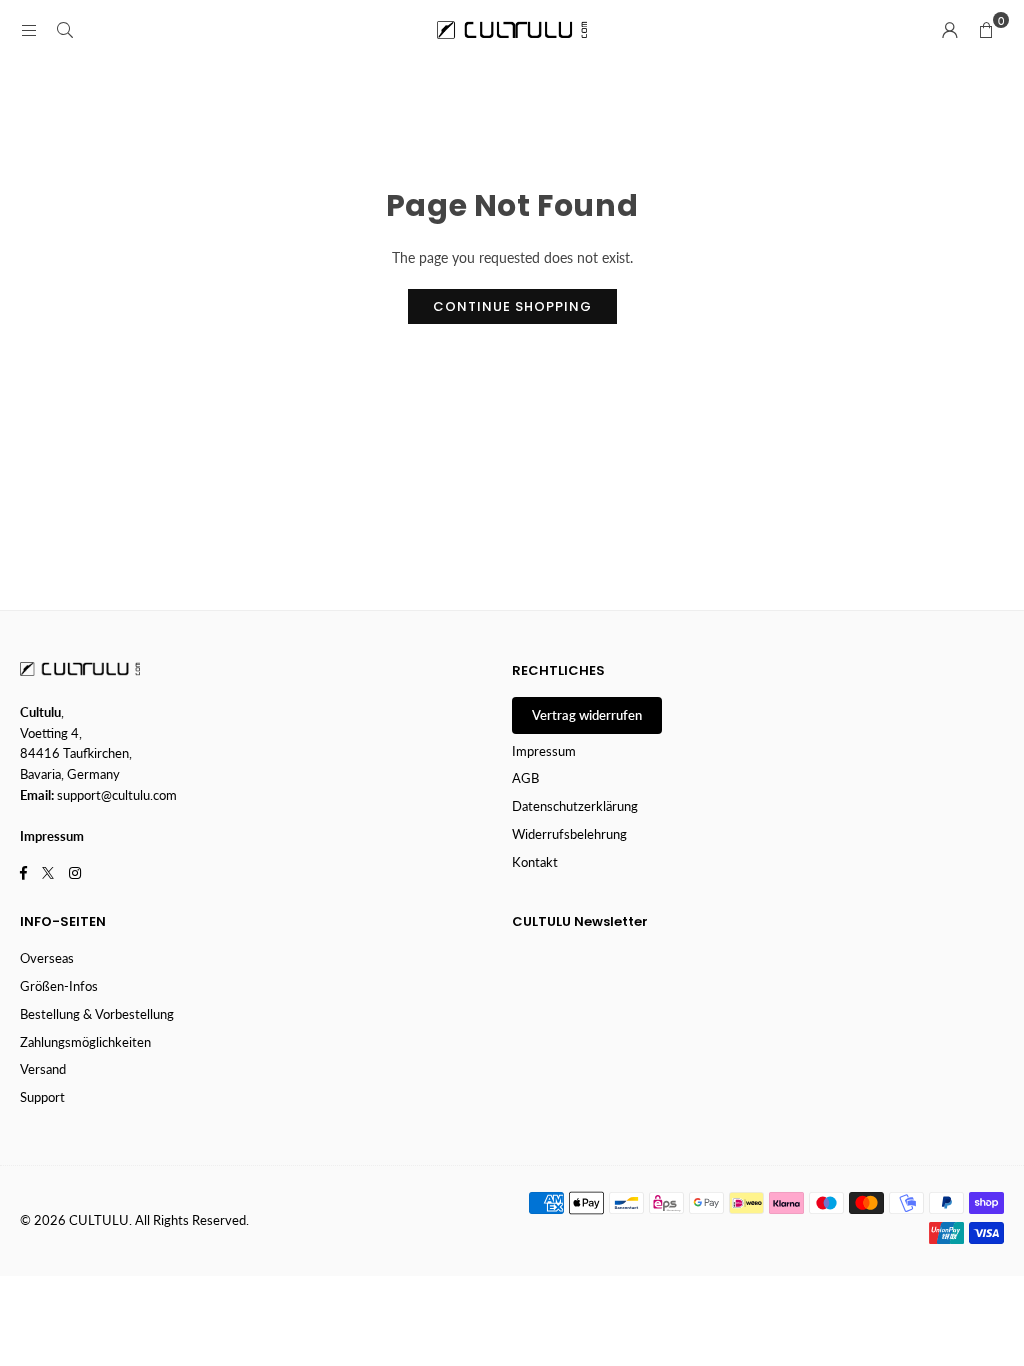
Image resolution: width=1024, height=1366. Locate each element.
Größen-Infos (59, 986)
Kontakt (535, 862)
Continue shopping (512, 306)
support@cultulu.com (117, 795)
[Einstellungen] (950, 30)
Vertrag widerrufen (587, 715)
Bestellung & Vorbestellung (97, 1014)
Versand (43, 1069)
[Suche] (65, 29)
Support (42, 1097)
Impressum (544, 751)
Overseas (47, 958)
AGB (525, 778)
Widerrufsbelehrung (569, 834)
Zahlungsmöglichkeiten (85, 1042)
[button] (986, 30)
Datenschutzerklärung (575, 806)
